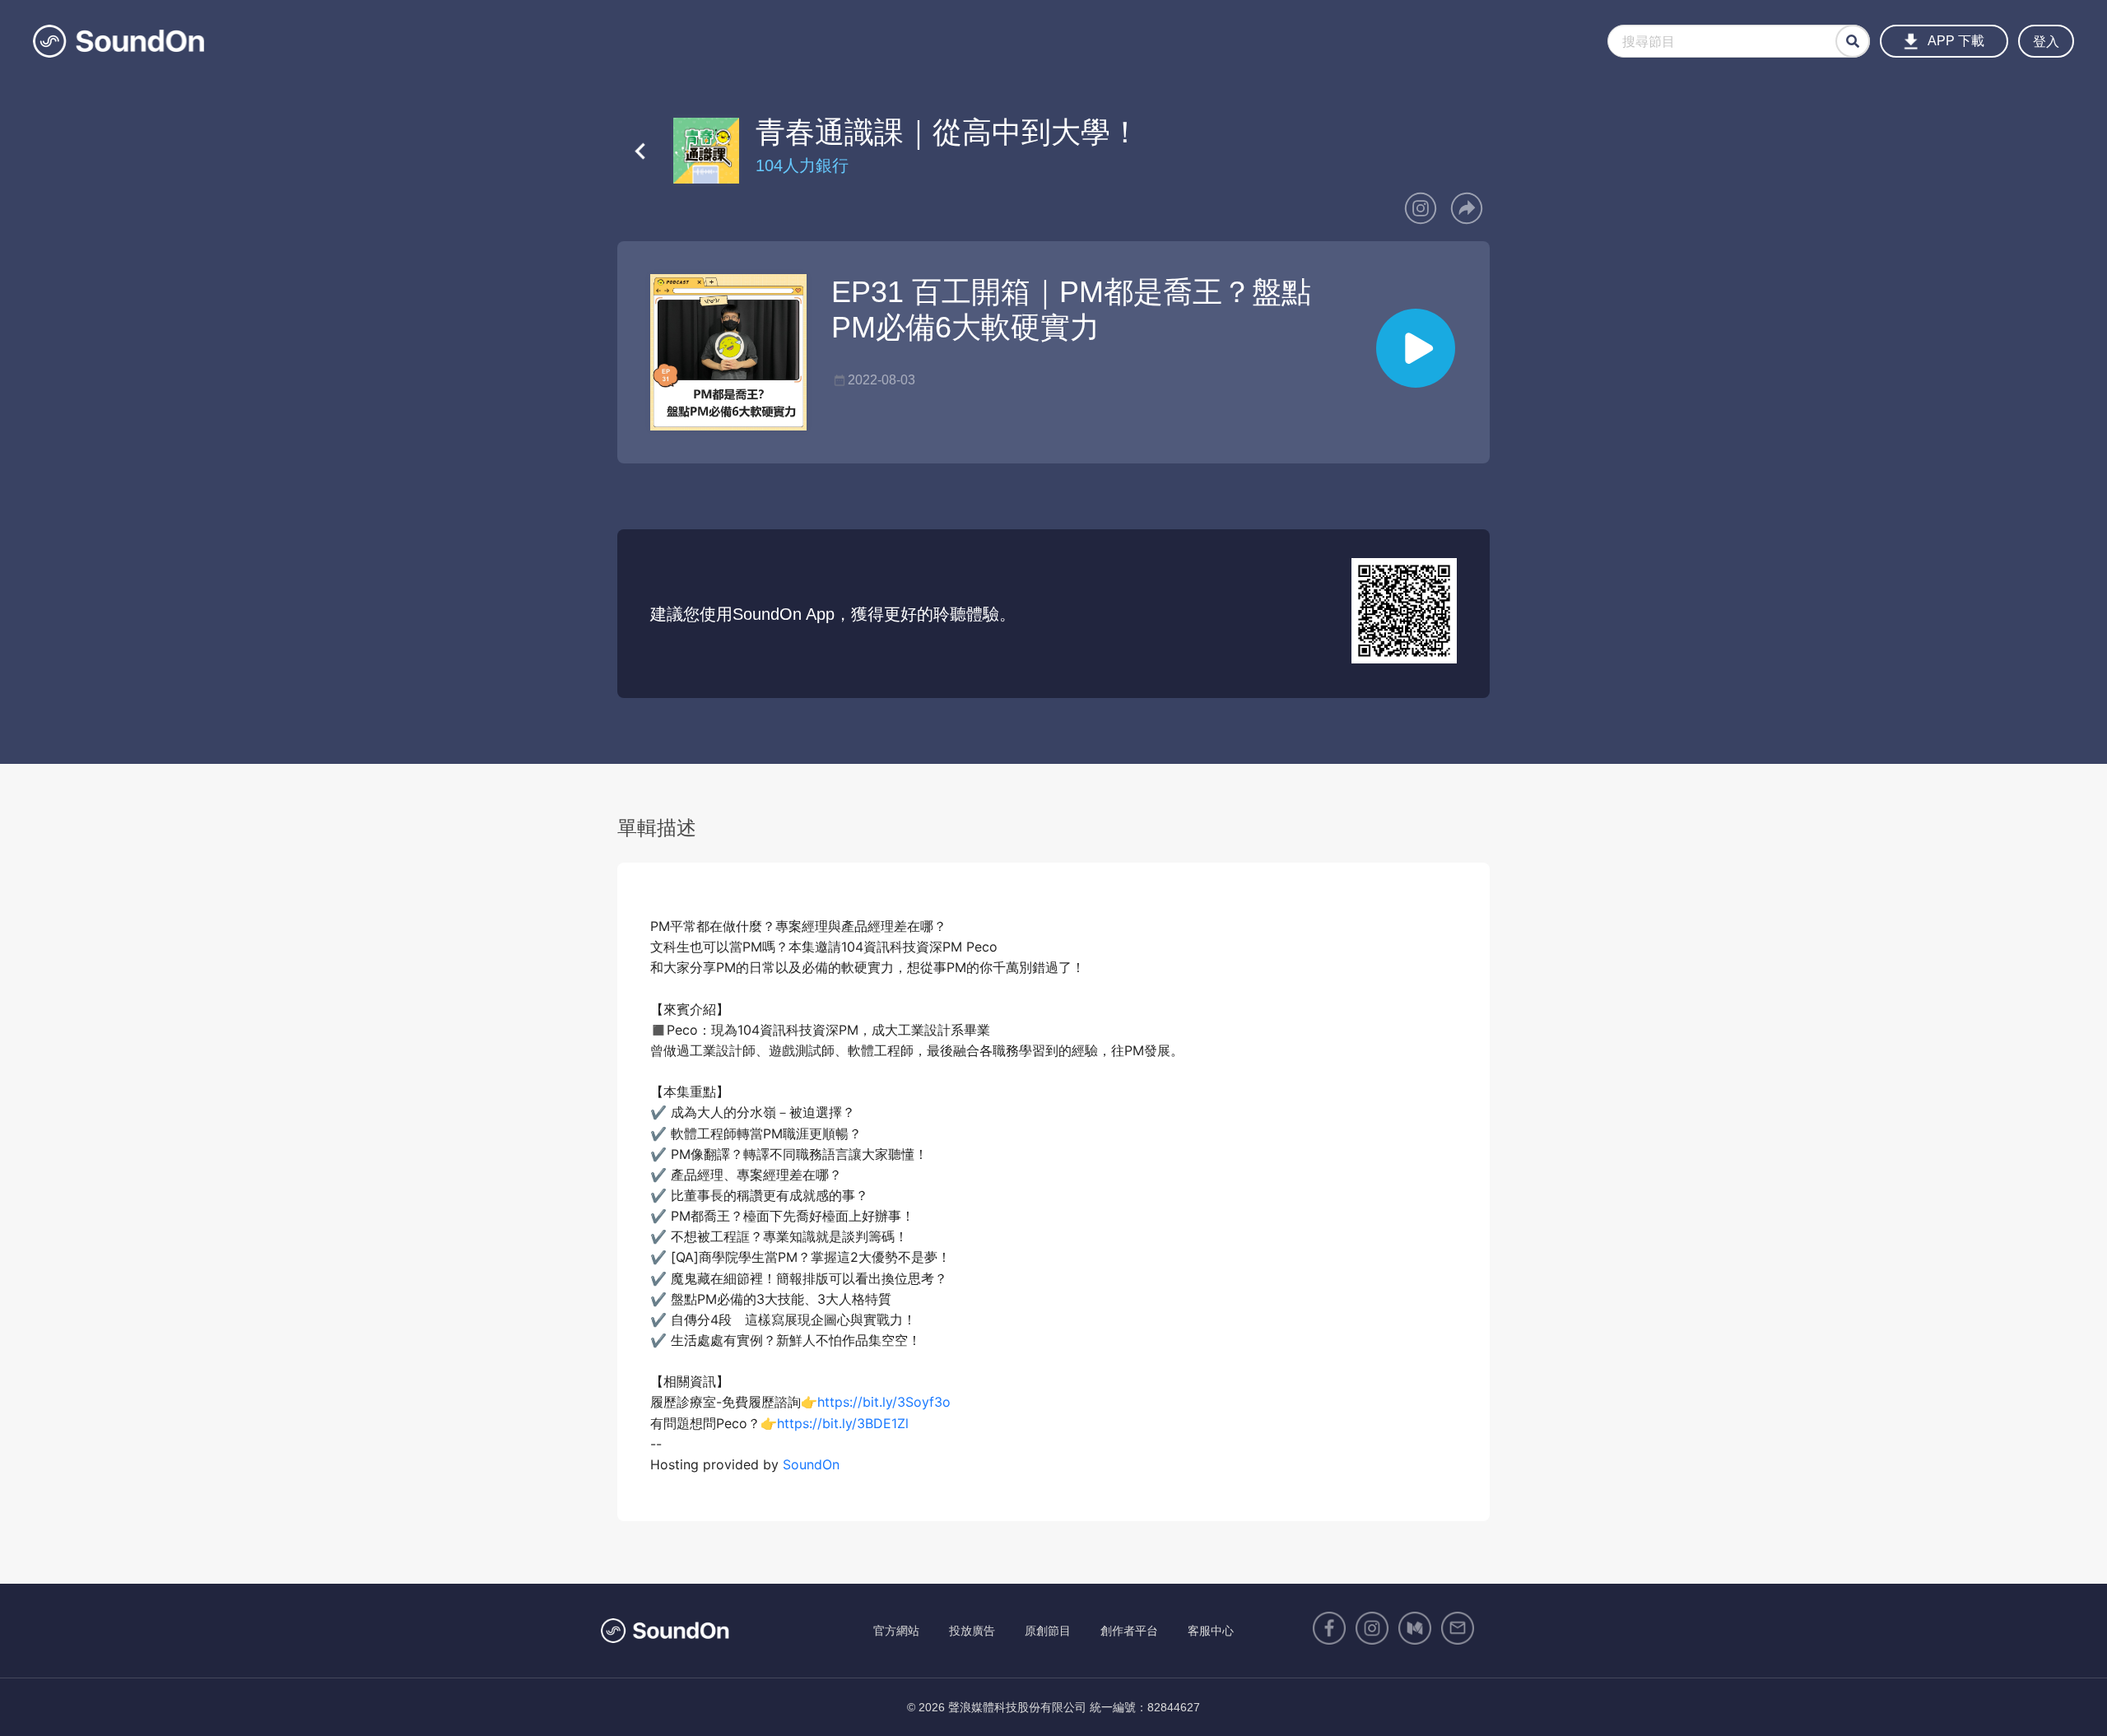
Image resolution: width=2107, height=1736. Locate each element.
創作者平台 (1129, 1631)
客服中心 (1211, 1631)
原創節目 (1048, 1631)
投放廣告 (972, 1631)
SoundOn (811, 1464)
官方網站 (896, 1631)
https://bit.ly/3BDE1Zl (843, 1423)
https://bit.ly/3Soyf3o (884, 1402)
